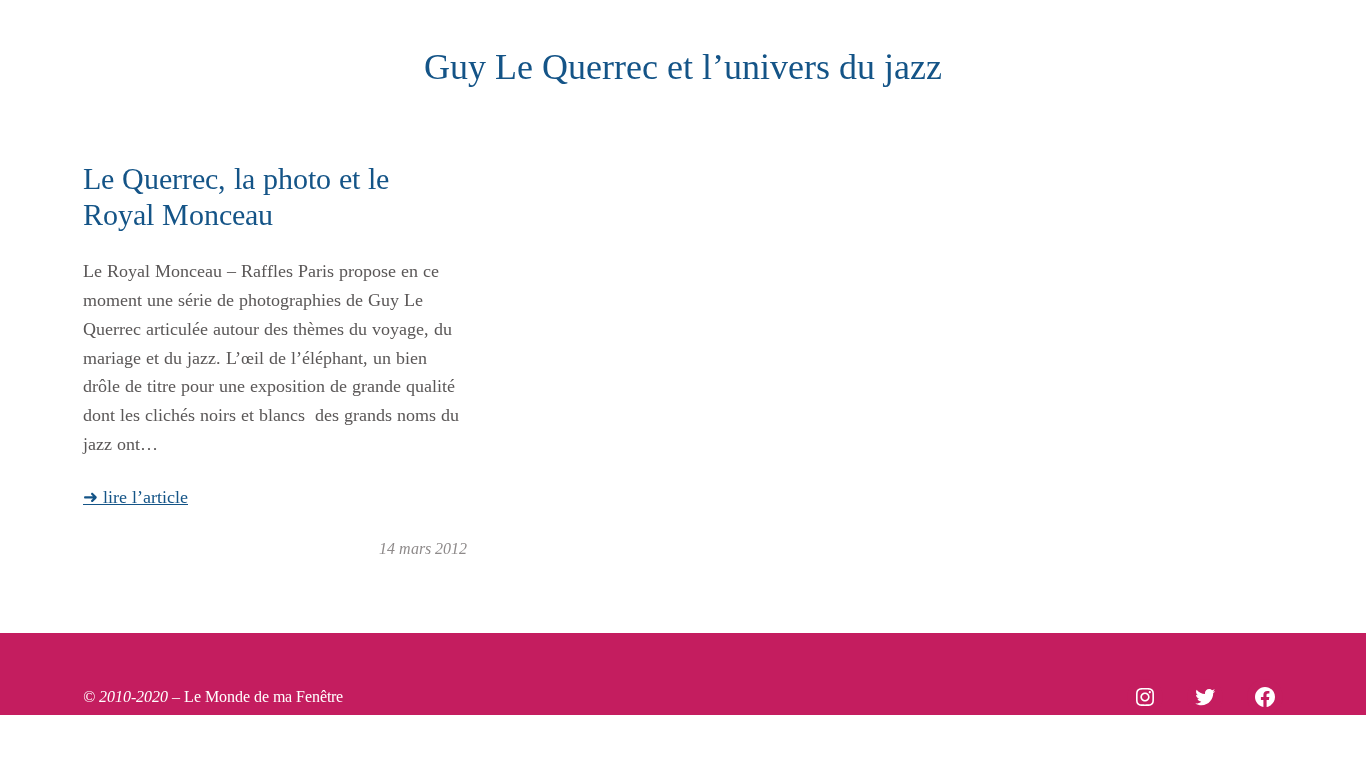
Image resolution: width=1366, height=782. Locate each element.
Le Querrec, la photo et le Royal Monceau (236, 196)
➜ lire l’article (135, 497)
